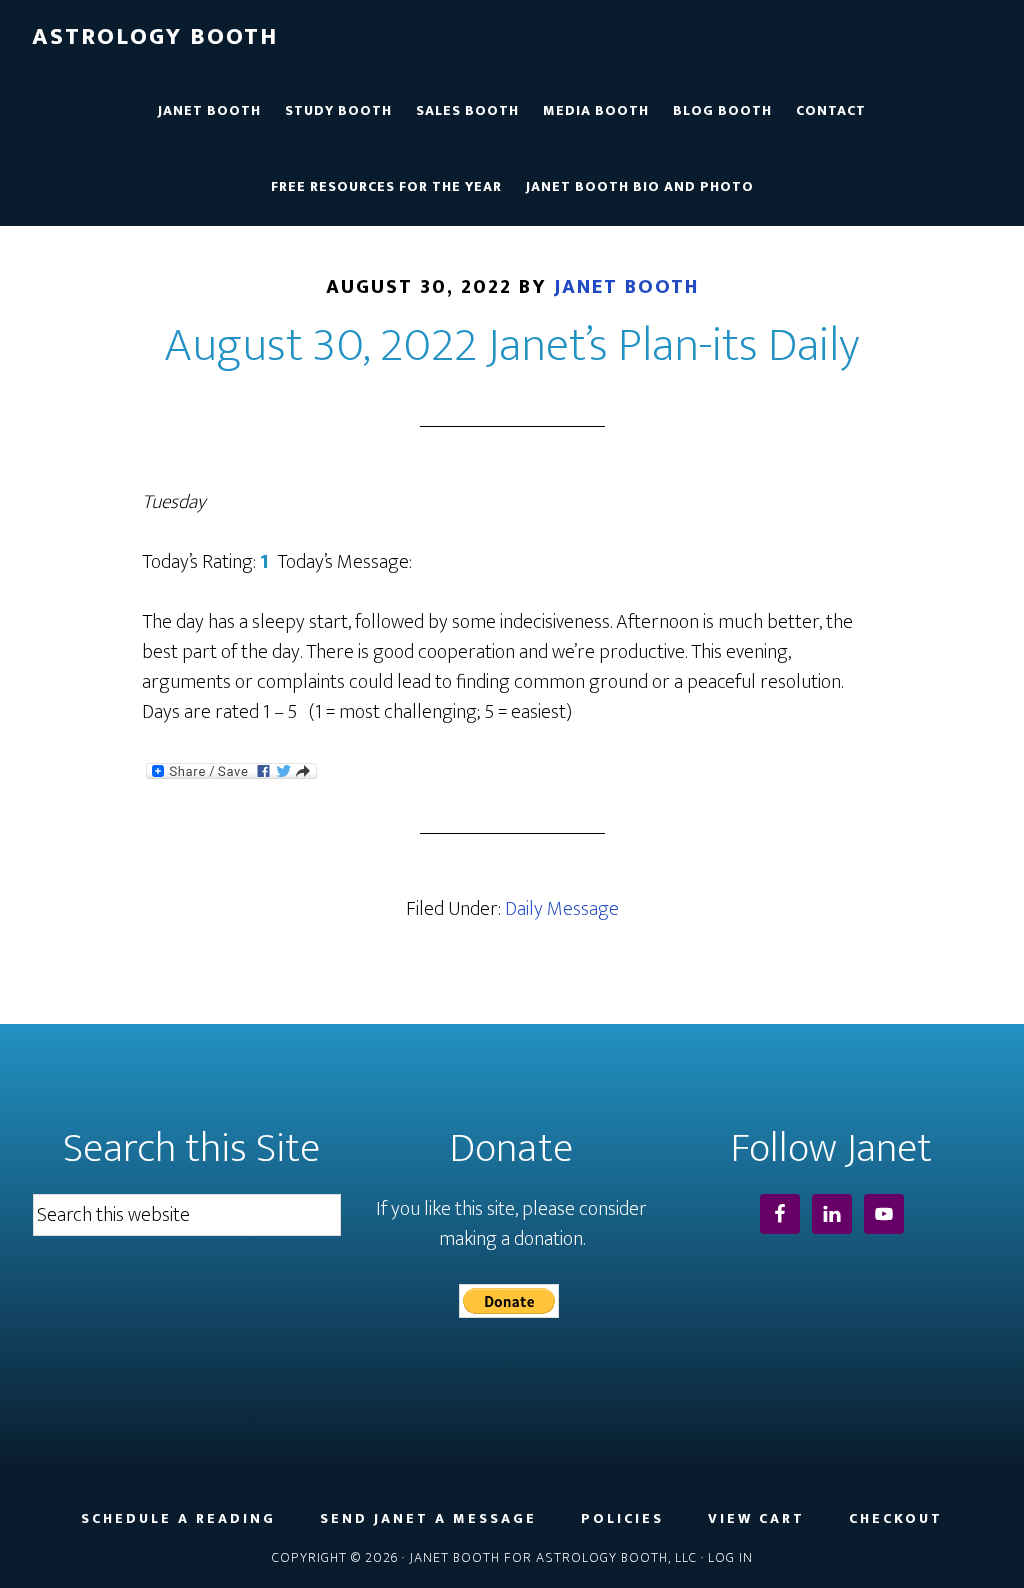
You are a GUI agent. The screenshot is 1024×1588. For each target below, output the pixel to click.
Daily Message (562, 909)
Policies (622, 1519)
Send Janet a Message (428, 1519)
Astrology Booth (155, 37)
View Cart (756, 1519)
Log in (730, 1557)
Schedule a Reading (178, 1519)
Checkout (896, 1519)
